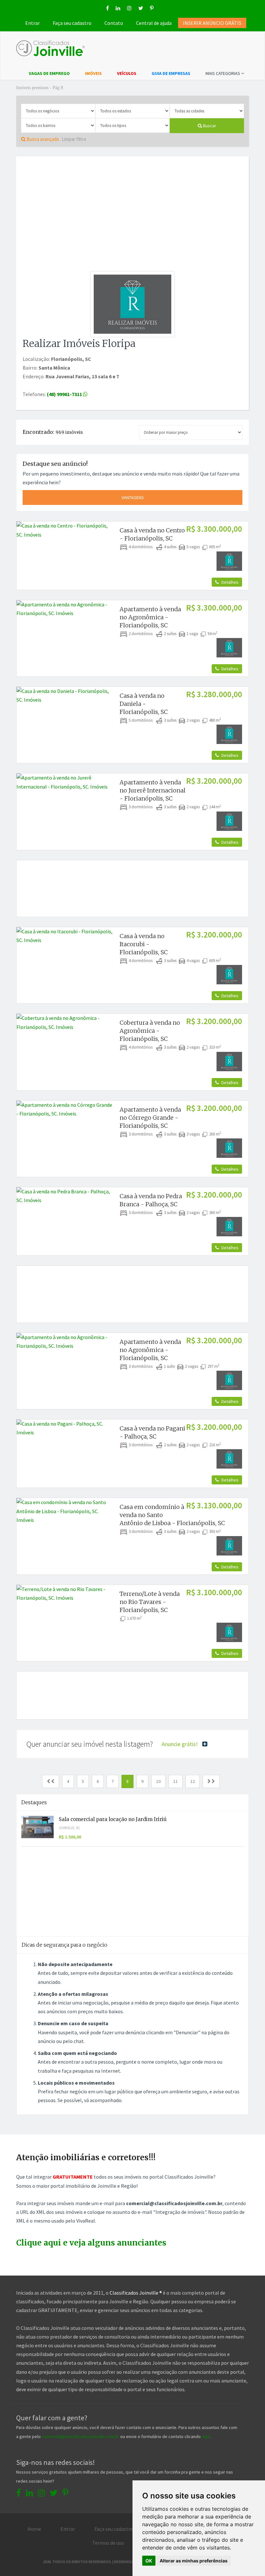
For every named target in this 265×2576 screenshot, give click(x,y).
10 (158, 1781)
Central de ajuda (154, 23)
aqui (206, 2436)
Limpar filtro (74, 139)
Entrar (32, 23)
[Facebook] (107, 8)
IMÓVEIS (93, 73)
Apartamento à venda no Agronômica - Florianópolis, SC (150, 617)
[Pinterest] (152, 8)
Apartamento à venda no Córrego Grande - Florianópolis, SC (150, 1118)
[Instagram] (129, 8)
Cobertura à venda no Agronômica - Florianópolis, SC (150, 1031)
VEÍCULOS (127, 73)
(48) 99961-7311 (65, 394)
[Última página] (211, 1781)
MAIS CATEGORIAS (223, 73)
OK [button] (149, 2561)
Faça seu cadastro (72, 23)
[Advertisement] (132, 210)
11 (175, 1781)
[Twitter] (141, 8)
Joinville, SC (69, 1828)
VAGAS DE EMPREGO (49, 73)
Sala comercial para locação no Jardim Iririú (113, 1819)
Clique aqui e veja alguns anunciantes (91, 2243)
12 (193, 1781)
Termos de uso (108, 2543)
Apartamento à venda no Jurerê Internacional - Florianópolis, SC (153, 790)
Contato (114, 23)
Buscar (209, 126)
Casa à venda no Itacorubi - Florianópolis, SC (144, 944)
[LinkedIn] (118, 8)
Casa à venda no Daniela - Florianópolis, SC (144, 704)
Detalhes (229, 582)
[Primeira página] (51, 1781)
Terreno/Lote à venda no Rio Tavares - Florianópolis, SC (150, 1602)
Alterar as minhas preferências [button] (194, 2561)
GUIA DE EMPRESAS (171, 73)
